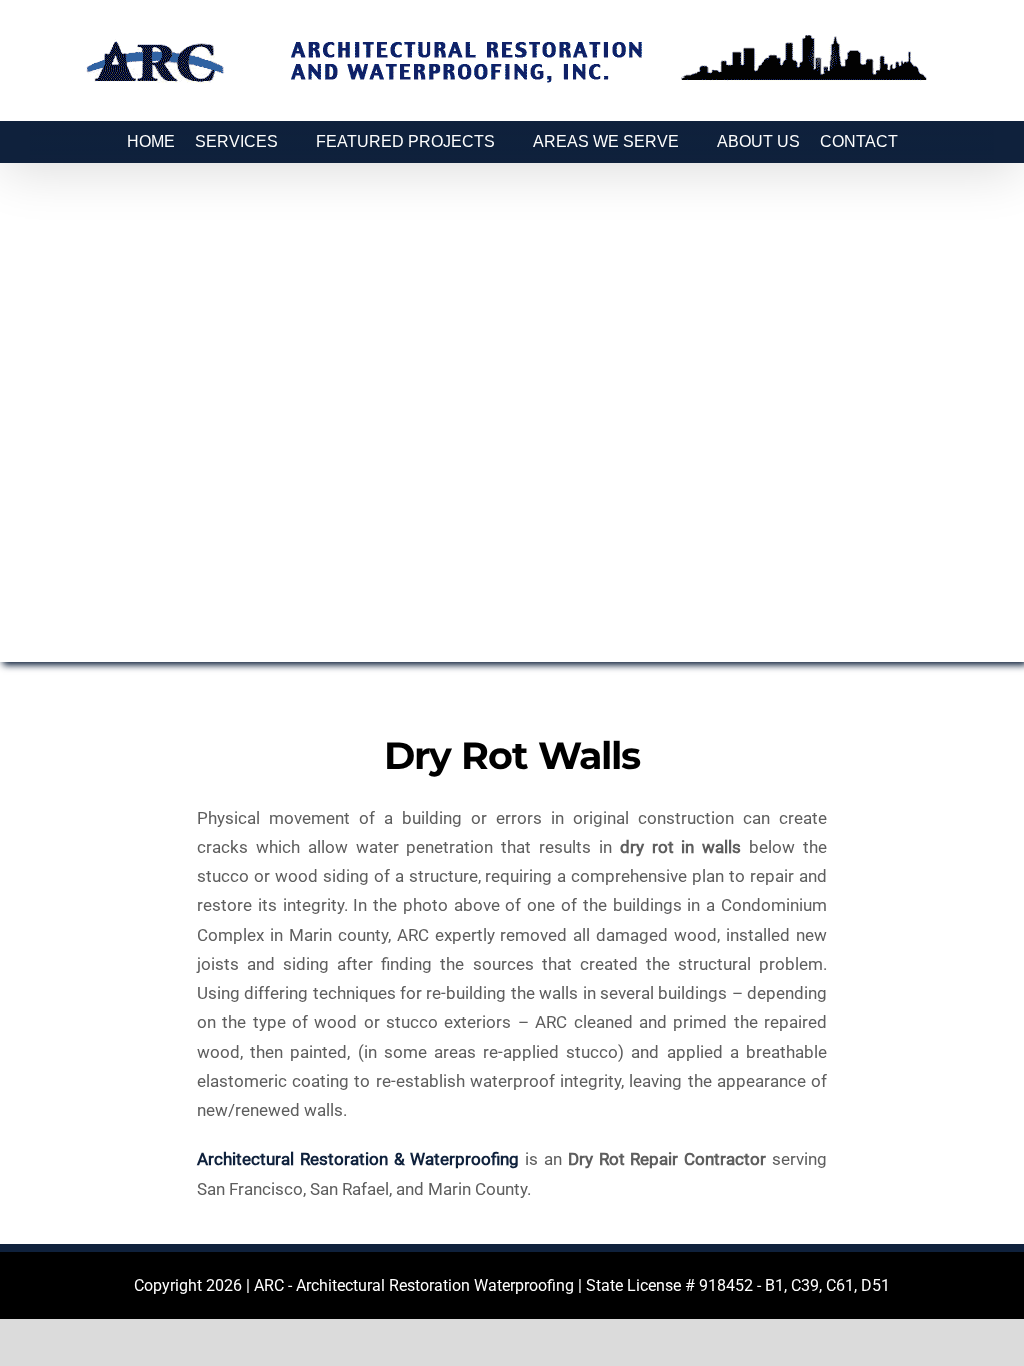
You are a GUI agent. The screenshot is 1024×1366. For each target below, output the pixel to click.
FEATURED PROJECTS (405, 141)
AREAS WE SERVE (606, 141)
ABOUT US (758, 141)
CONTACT (859, 141)
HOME (151, 141)
